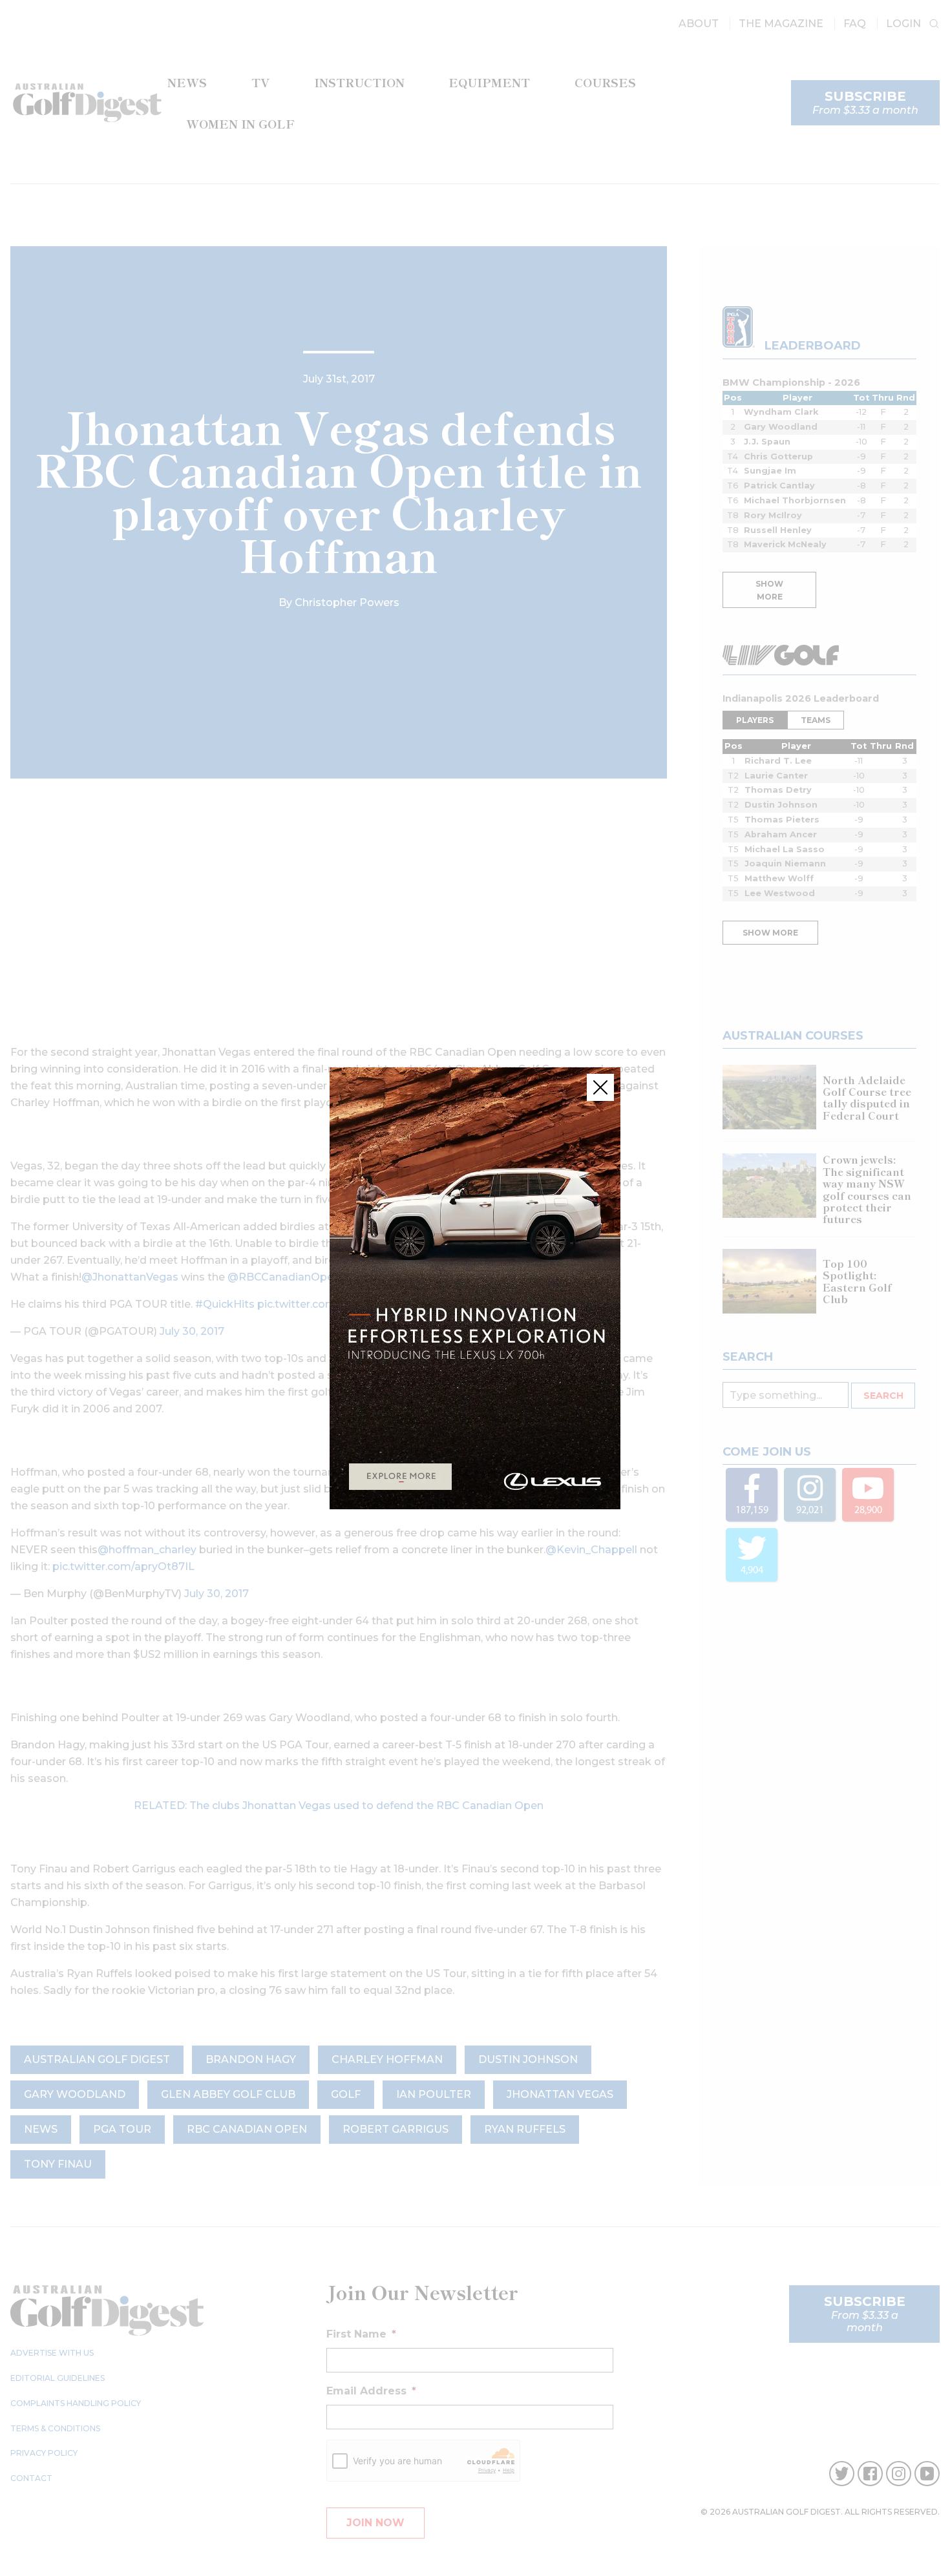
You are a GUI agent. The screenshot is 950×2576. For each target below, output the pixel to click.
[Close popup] (600, 1087)
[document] (475, 1288)
